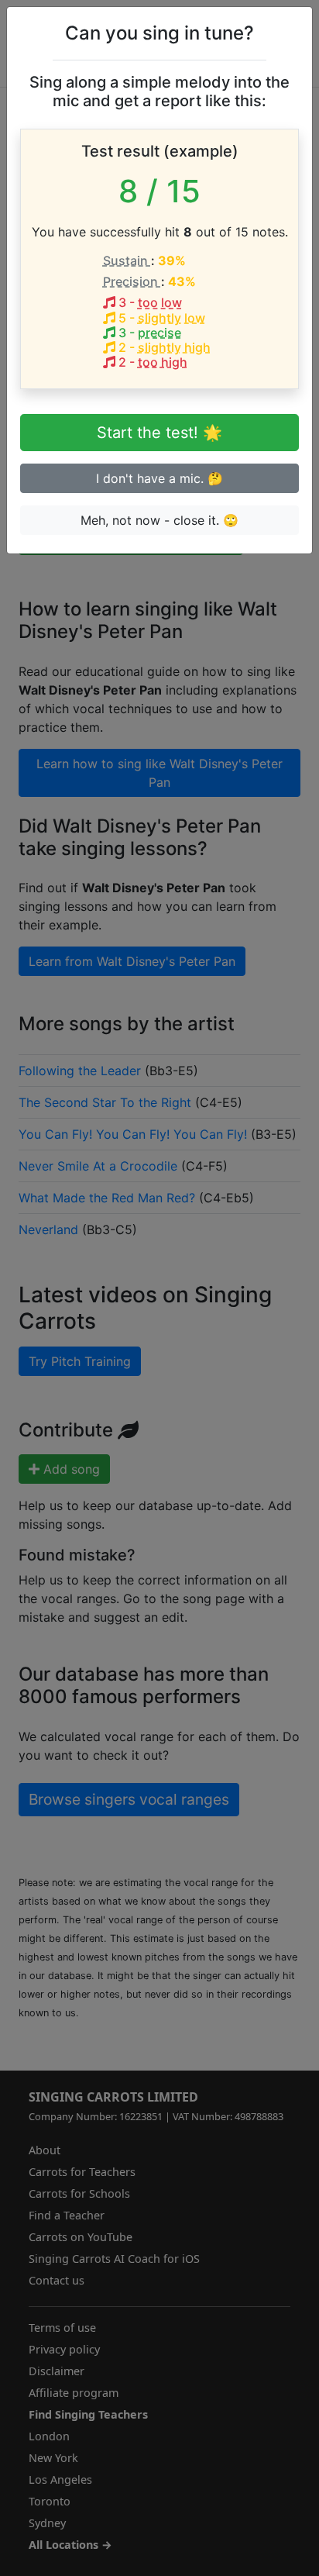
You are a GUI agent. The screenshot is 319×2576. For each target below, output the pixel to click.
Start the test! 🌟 (159, 433)
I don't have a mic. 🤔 (159, 478)
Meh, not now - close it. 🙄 (159, 520)
